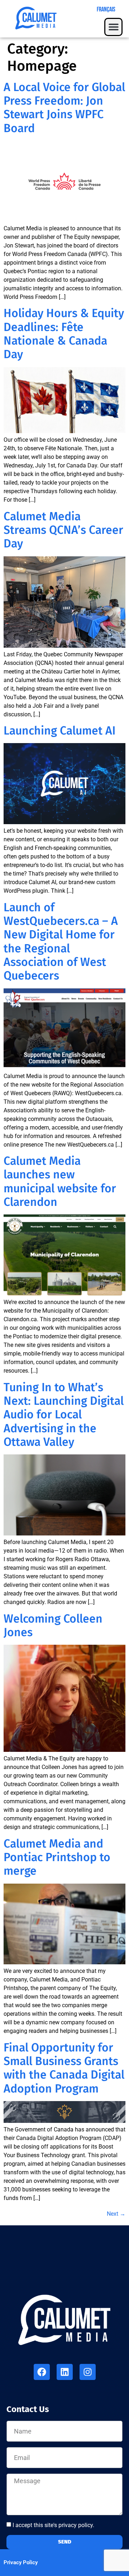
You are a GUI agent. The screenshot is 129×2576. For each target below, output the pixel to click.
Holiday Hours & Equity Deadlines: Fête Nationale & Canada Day (64, 334)
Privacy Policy (21, 2562)
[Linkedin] (65, 2372)
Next (116, 2214)
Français (106, 9)
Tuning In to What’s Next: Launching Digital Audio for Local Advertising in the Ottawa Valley (64, 1415)
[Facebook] (42, 2372)
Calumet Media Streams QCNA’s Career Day (63, 530)
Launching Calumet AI (59, 731)
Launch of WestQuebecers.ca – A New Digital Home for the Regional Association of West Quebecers (61, 942)
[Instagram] (88, 2372)
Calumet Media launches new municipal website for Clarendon (60, 1181)
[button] (113, 27)
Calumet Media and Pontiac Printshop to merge (57, 1857)
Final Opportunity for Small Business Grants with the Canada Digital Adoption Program (64, 2068)
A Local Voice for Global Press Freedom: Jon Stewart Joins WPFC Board (64, 108)
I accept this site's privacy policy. (53, 2525)
